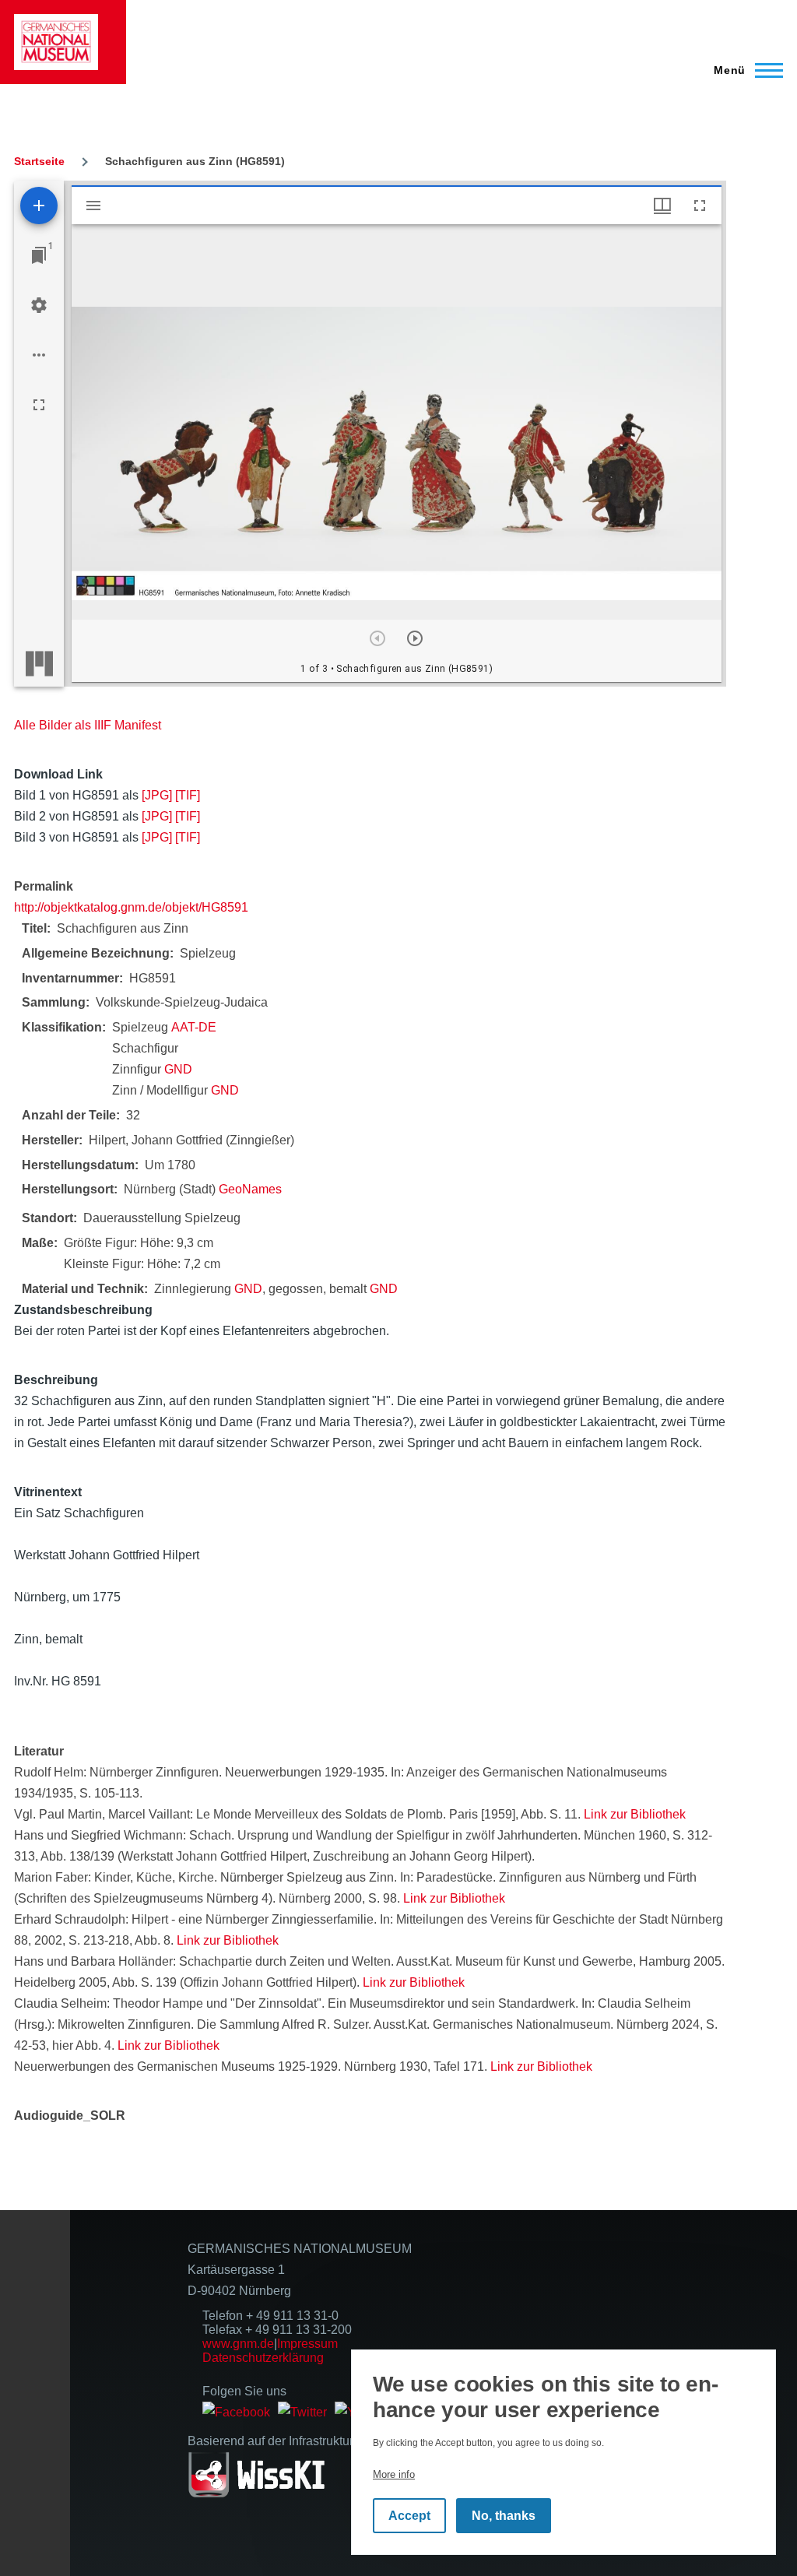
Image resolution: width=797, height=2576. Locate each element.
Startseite (39, 161)
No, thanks (504, 2516)
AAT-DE (194, 1027)
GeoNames (250, 1189)
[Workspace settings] (39, 305)
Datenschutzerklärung (263, 2358)
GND (178, 1069)
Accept (409, 2516)
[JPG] (157, 795)
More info (394, 2474)
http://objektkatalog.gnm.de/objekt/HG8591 (131, 907)
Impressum (307, 2344)
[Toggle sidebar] (93, 206)
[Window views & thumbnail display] (662, 206)
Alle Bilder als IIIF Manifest (88, 725)
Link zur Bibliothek (635, 1814)
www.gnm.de (238, 2344)
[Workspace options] (39, 355)
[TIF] (188, 795)
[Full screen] (39, 405)
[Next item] (415, 638)
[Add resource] (39, 206)
